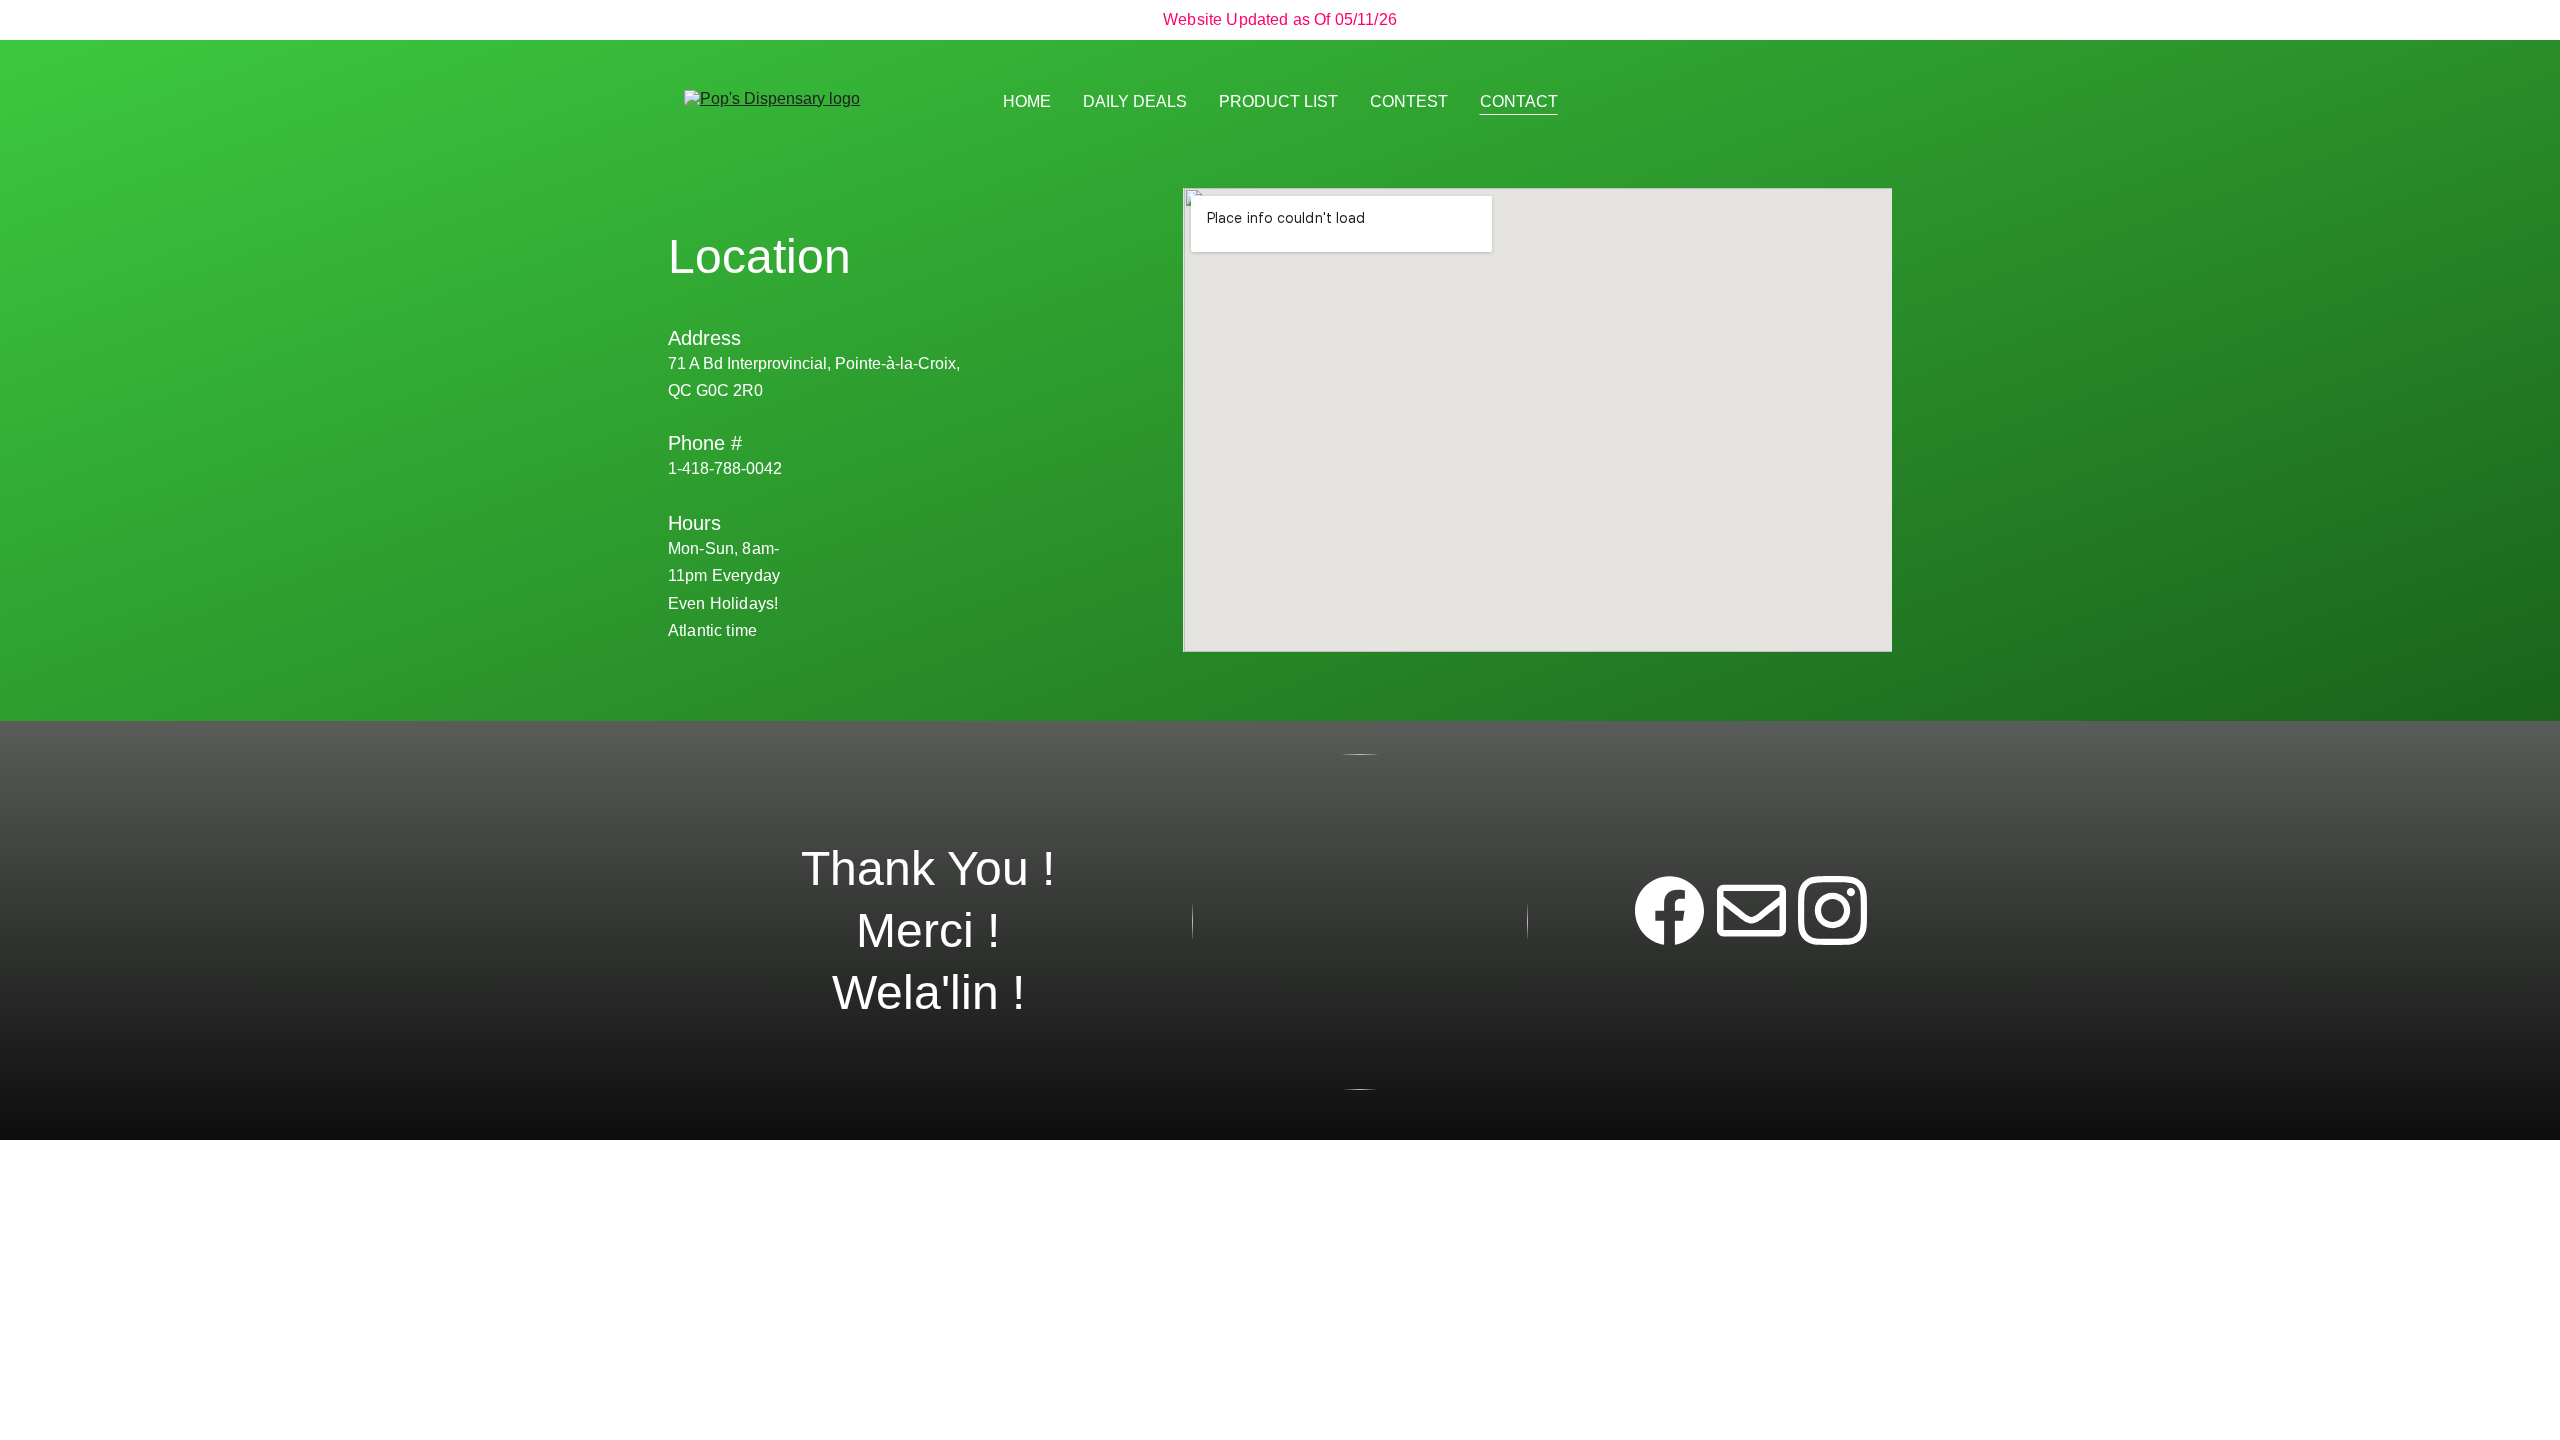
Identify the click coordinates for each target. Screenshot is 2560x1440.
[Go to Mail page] (1751, 910)
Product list (1278, 101)
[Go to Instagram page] (1832, 910)
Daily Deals (1135, 101)
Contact (1519, 101)
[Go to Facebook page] (1669, 910)
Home (1027, 101)
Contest (1409, 101)
